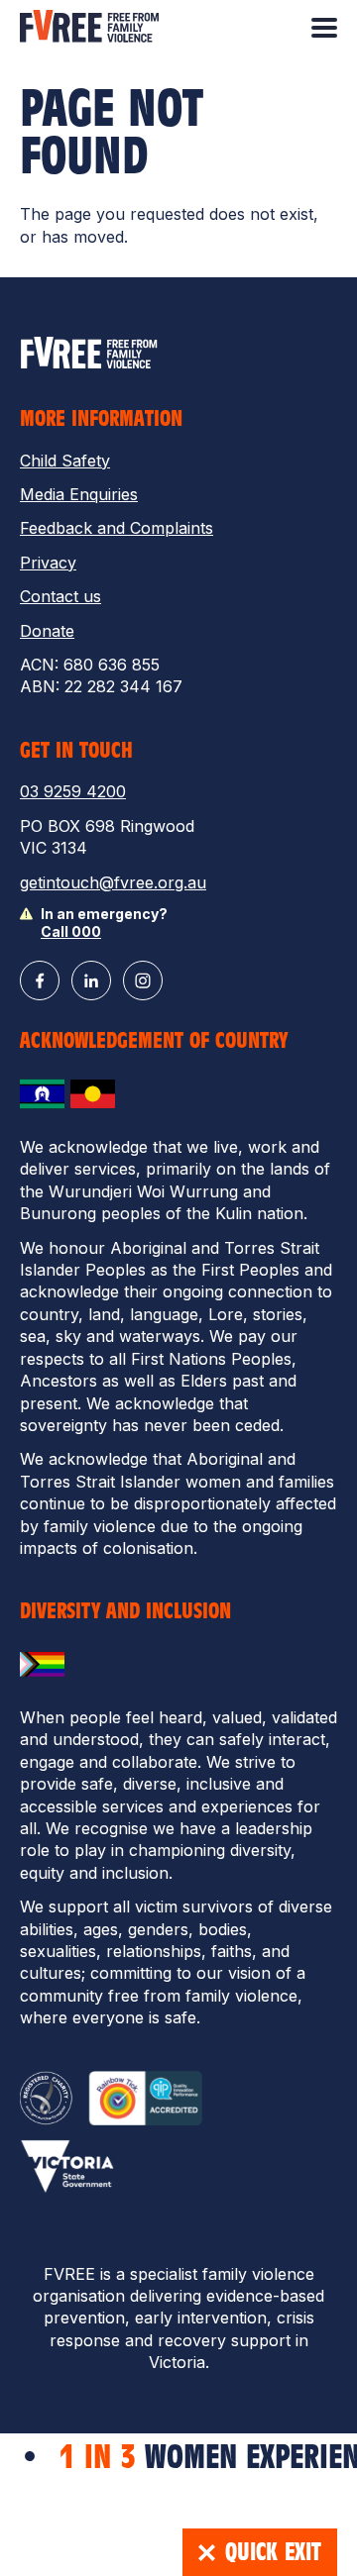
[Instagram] (143, 980)
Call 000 (71, 931)
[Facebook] (40, 980)
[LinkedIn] (91, 980)
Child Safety (65, 461)
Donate (47, 631)
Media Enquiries (79, 494)
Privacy (48, 563)
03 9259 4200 (73, 791)
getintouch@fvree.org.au (113, 882)
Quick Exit (273, 2552)
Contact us (60, 596)
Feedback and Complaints (117, 528)
